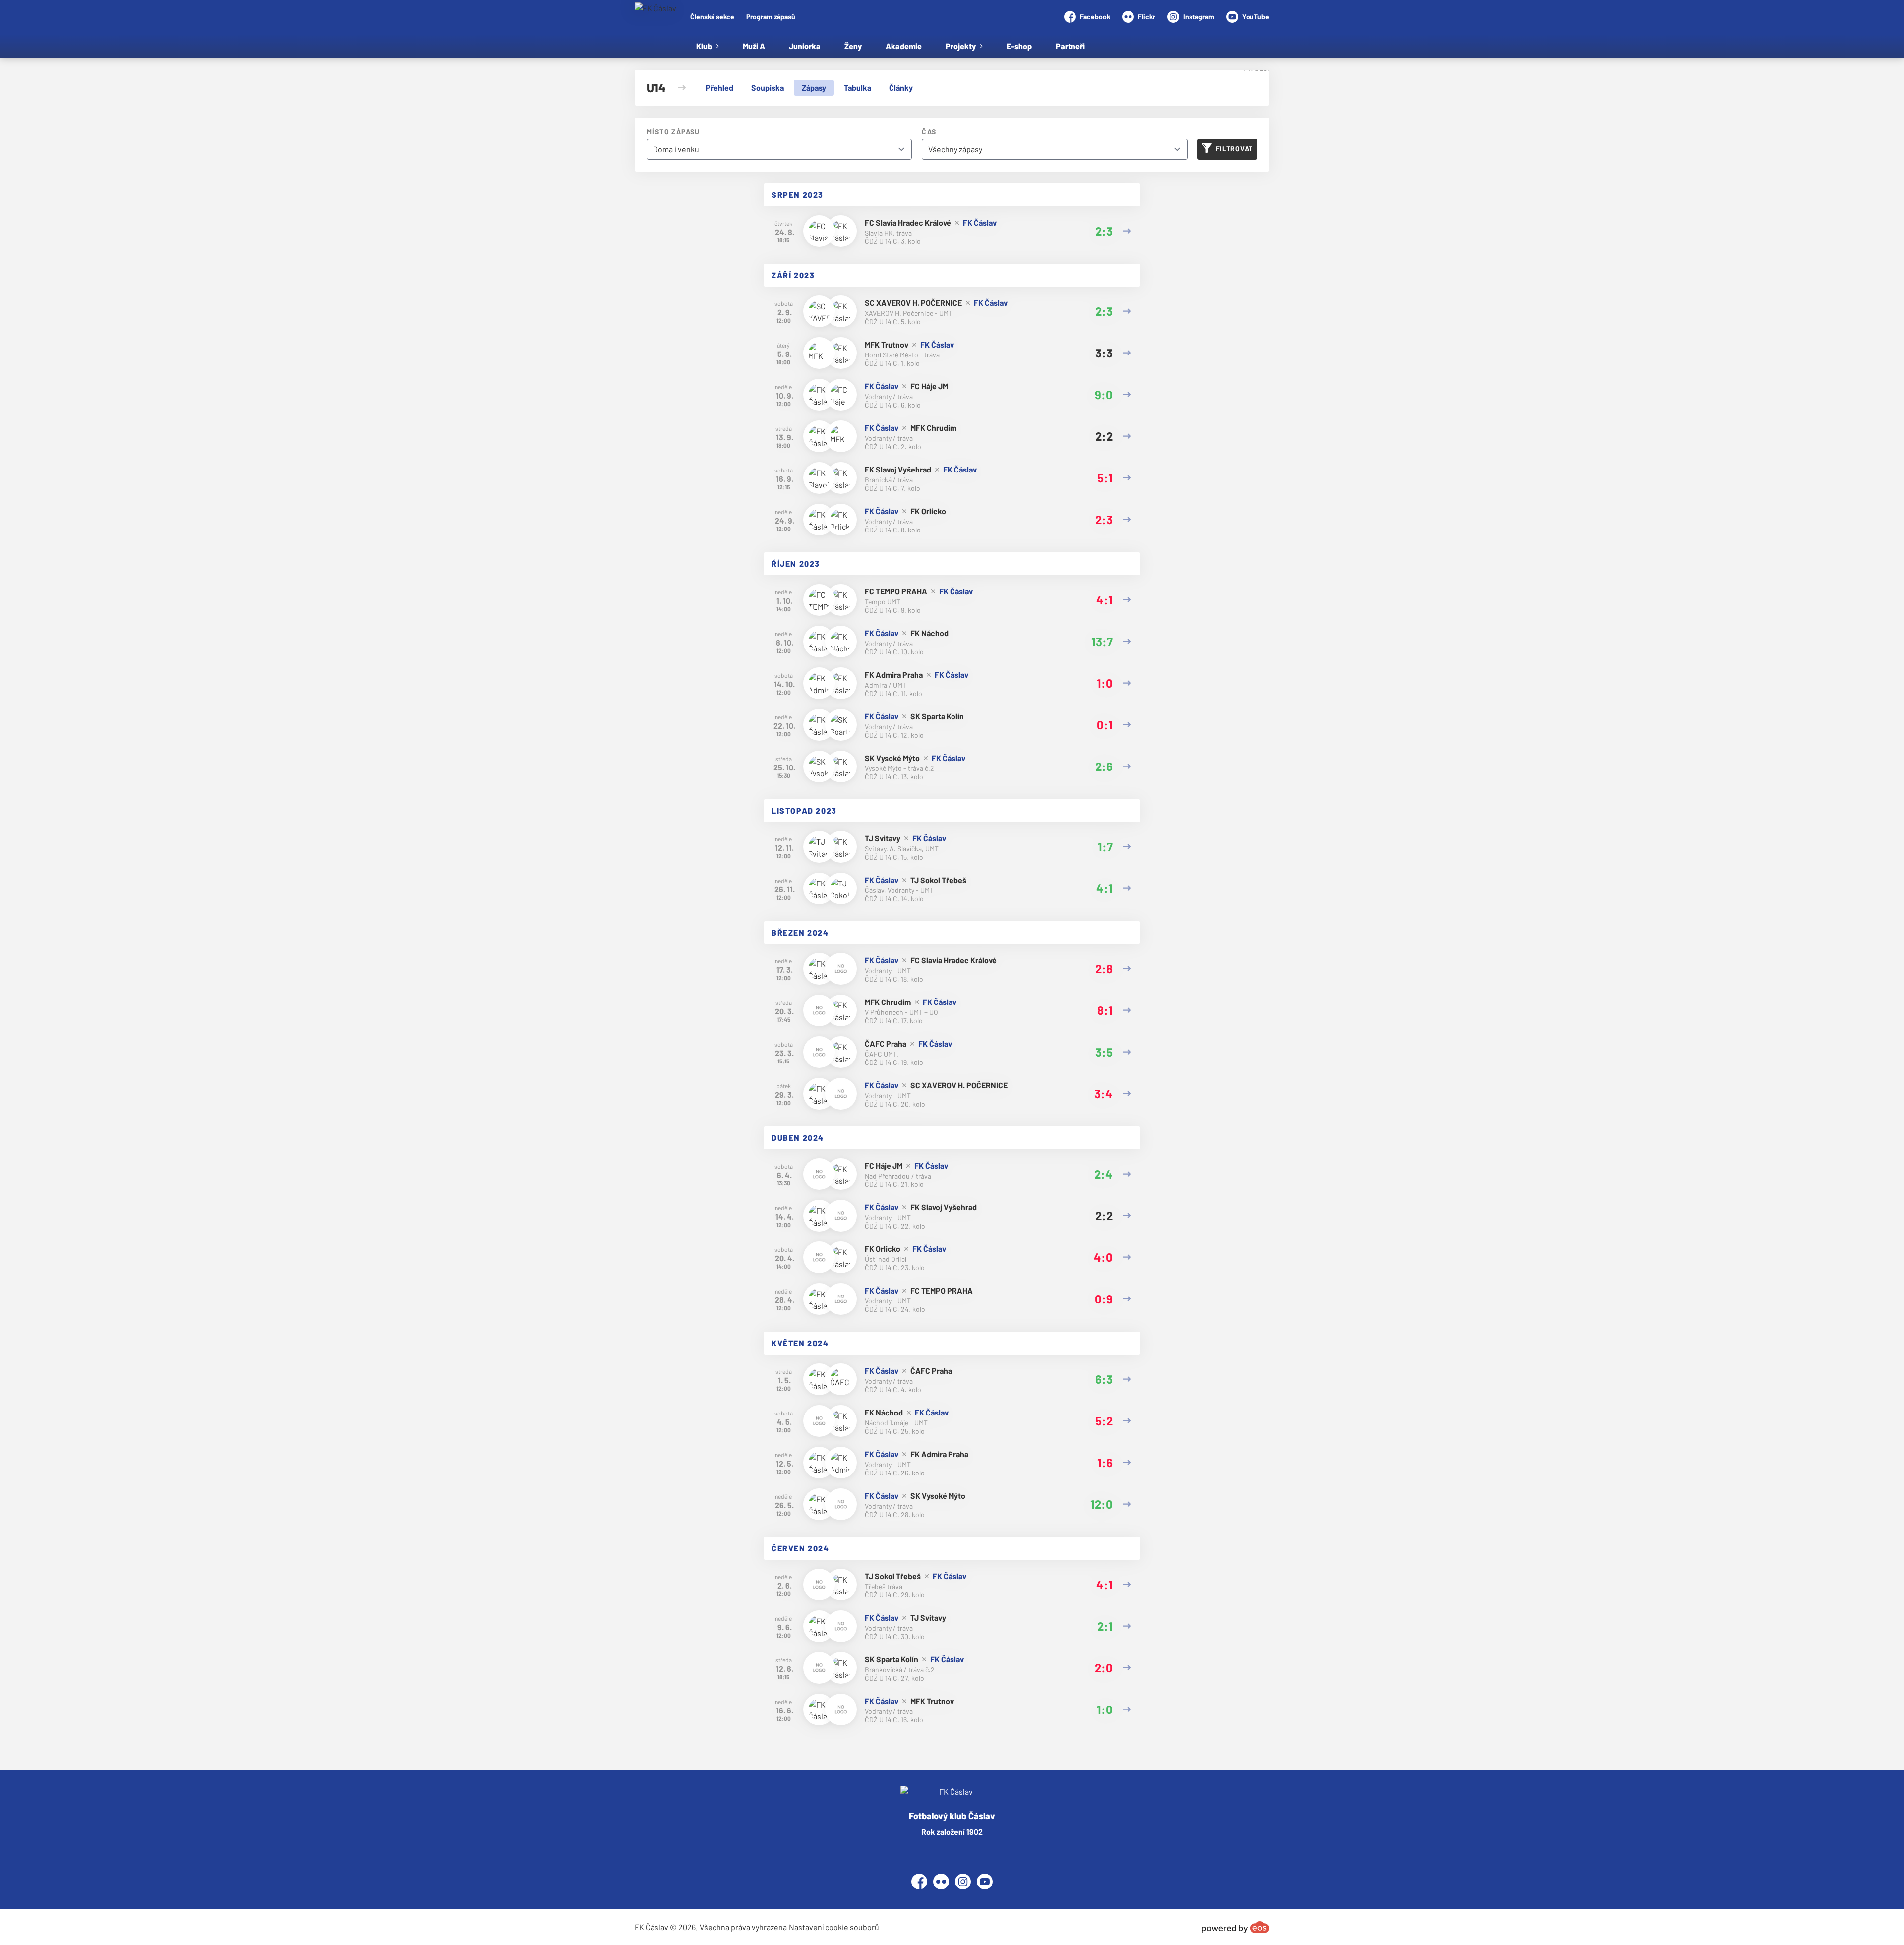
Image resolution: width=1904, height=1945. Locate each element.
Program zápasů (771, 17)
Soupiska (768, 88)
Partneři (1070, 46)
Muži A (754, 46)
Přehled (719, 88)
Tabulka (858, 88)
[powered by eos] (1236, 1927)
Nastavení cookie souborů (834, 1927)
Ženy (853, 46)
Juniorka (805, 46)
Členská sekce (712, 17)
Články (901, 88)
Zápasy (814, 88)
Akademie (904, 46)
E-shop (1019, 46)
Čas (929, 132)
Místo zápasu (673, 132)
